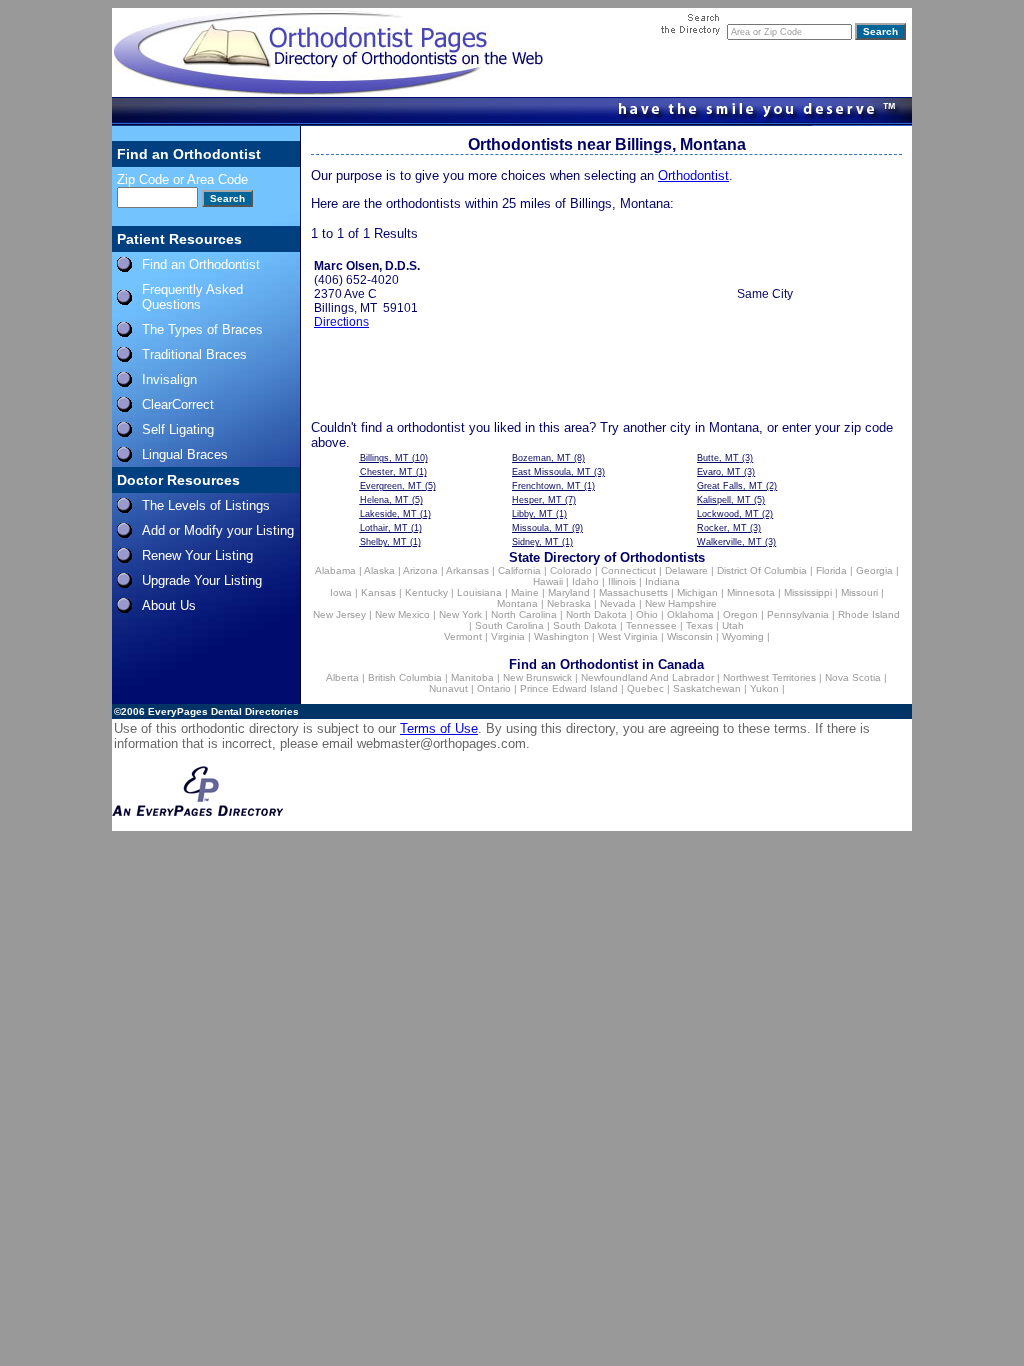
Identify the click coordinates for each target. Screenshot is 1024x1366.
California (519, 570)
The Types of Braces (202, 329)
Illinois (622, 581)
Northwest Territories (769, 677)
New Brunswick (537, 677)
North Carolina (524, 614)
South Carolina (509, 625)
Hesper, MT (537, 500)
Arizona (420, 570)
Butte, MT (718, 458)
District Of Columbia (762, 570)
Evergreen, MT (391, 486)
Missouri (859, 592)
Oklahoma (690, 614)
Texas (699, 625)
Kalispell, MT (724, 500)
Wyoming (743, 636)
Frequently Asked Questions (192, 297)
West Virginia (628, 636)
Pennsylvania (798, 614)
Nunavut (448, 688)
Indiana (662, 581)
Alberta (342, 677)
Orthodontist (693, 175)
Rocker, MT (722, 528)
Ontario (494, 688)
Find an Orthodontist (201, 264)
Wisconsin (690, 636)
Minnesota (751, 592)
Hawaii (548, 581)
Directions (341, 322)
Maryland (569, 592)
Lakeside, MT (388, 514)
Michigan (697, 592)
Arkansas (467, 570)
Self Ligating (178, 429)
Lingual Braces (185, 454)
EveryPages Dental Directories (223, 711)
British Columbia (405, 677)
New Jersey (339, 614)
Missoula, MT (540, 528)
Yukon (764, 688)
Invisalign (169, 379)
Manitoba (472, 677)
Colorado (571, 570)
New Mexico (402, 614)
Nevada (618, 603)
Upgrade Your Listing (202, 580)
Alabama (335, 570)
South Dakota (585, 625)
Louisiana (479, 592)
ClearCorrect (178, 404)
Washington (561, 636)
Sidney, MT (535, 542)
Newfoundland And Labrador (647, 677)
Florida (831, 570)
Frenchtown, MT (546, 486)
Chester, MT (386, 472)
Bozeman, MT (541, 458)
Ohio (647, 614)
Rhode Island (869, 614)
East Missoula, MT (551, 472)
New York (460, 614)
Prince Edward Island (569, 688)
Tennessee (651, 625)
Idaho (585, 581)
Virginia (508, 636)
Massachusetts (633, 592)
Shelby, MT (383, 542)
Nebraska (569, 603)
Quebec (645, 688)
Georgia (874, 570)
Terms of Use (439, 728)
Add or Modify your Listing (218, 530)
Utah (733, 625)
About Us (169, 605)
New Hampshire (681, 603)
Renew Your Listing (197, 555)
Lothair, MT (384, 528)
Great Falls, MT (730, 486)
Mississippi (808, 592)
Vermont (463, 636)
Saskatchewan (707, 688)
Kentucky (426, 592)
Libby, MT (532, 514)
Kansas (378, 592)
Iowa (341, 592)
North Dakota (596, 614)
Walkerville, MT (729, 542)
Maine (525, 592)
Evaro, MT (719, 472)
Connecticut (628, 570)
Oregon (740, 614)
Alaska (379, 570)
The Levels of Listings (206, 505)
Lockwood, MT (728, 514)
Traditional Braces (194, 354)
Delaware (686, 570)
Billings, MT (384, 458)
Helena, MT (384, 500)
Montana (517, 603)
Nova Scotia (853, 677)
